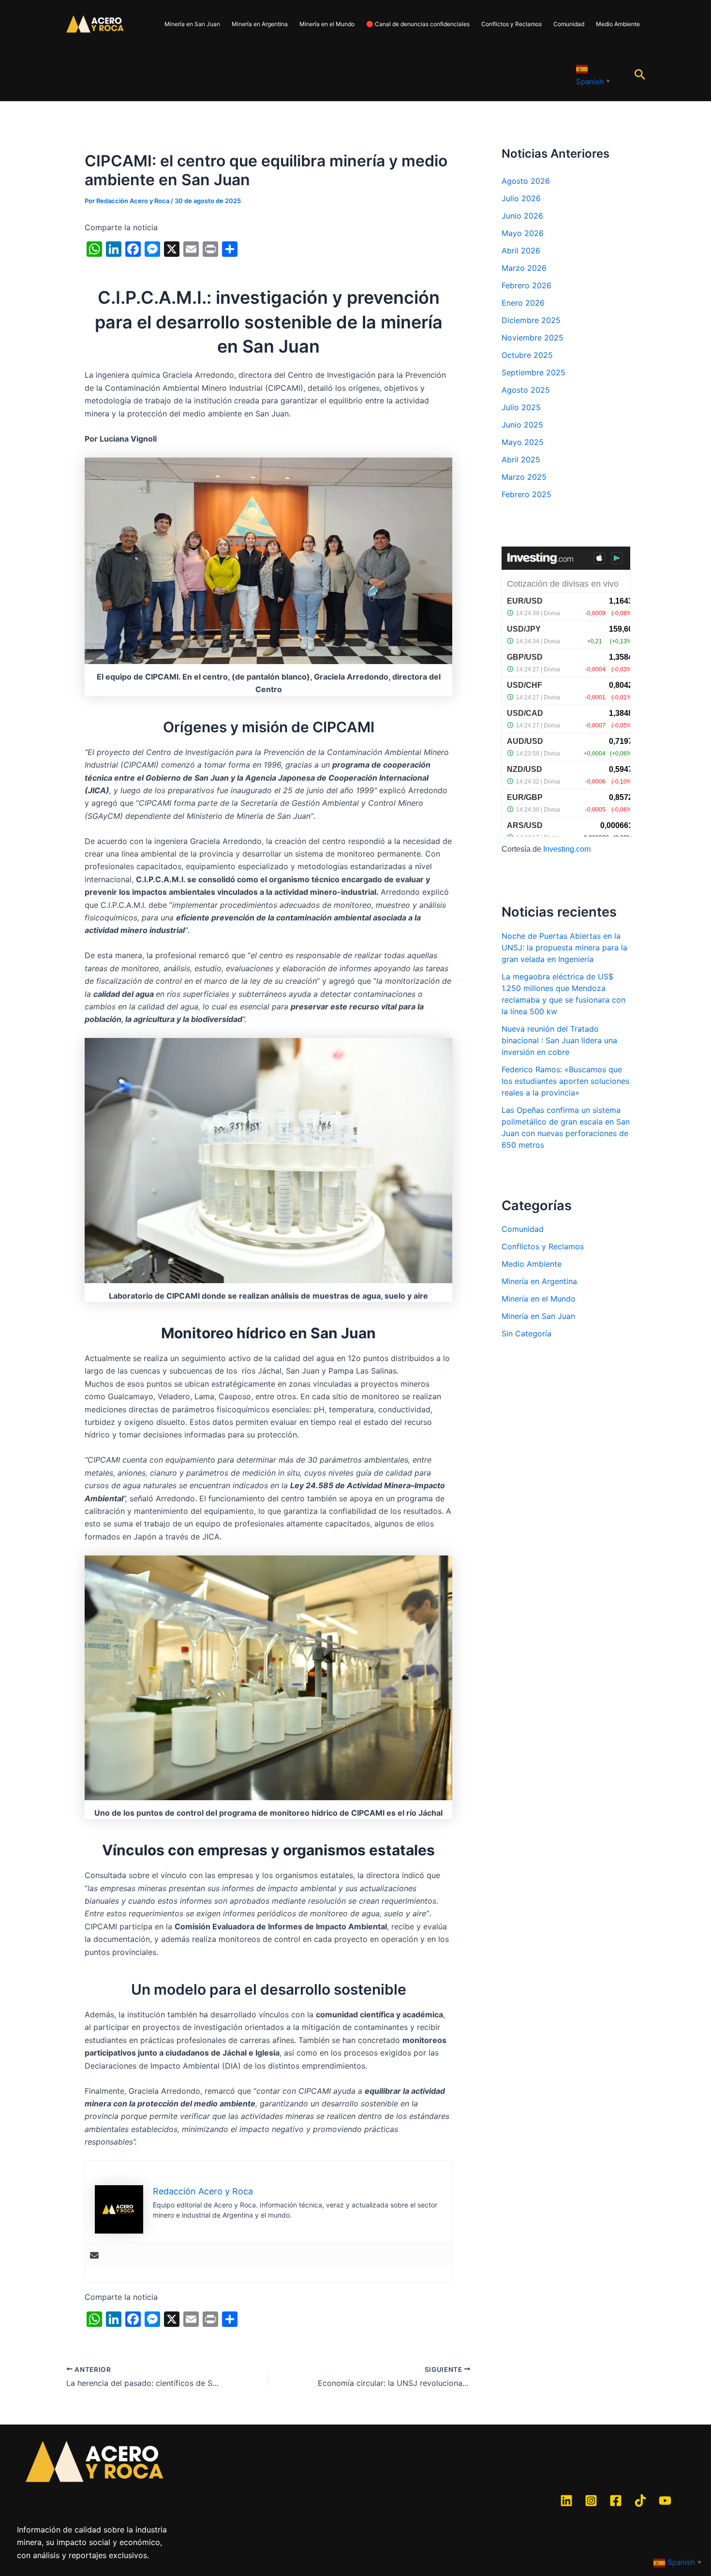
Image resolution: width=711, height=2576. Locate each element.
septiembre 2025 (533, 372)
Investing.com (567, 849)
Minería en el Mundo (327, 24)
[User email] (94, 2256)
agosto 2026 (526, 181)
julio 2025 (521, 407)
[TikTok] (640, 2501)
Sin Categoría (526, 1333)
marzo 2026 (524, 268)
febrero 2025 (526, 494)
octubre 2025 (527, 355)
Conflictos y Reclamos (511, 24)
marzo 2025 (524, 477)
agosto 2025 (526, 390)
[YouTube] (665, 2501)
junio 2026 (522, 216)
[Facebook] (616, 2501)
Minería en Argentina (260, 24)
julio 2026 (521, 198)
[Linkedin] (566, 2501)
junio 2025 (522, 425)
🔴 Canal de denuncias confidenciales (418, 24)
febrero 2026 (526, 285)
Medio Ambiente (618, 24)
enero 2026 (523, 303)
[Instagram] (591, 2501)
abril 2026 (521, 251)
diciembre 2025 (531, 320)
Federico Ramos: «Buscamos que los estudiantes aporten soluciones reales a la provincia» (565, 1081)
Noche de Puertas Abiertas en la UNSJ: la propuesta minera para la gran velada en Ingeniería (564, 947)
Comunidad (569, 24)
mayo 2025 (523, 442)
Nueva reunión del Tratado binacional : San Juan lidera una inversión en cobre (559, 1040)
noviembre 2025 (533, 338)
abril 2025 (521, 459)
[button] (640, 75)
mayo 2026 (523, 233)
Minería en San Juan (192, 24)
